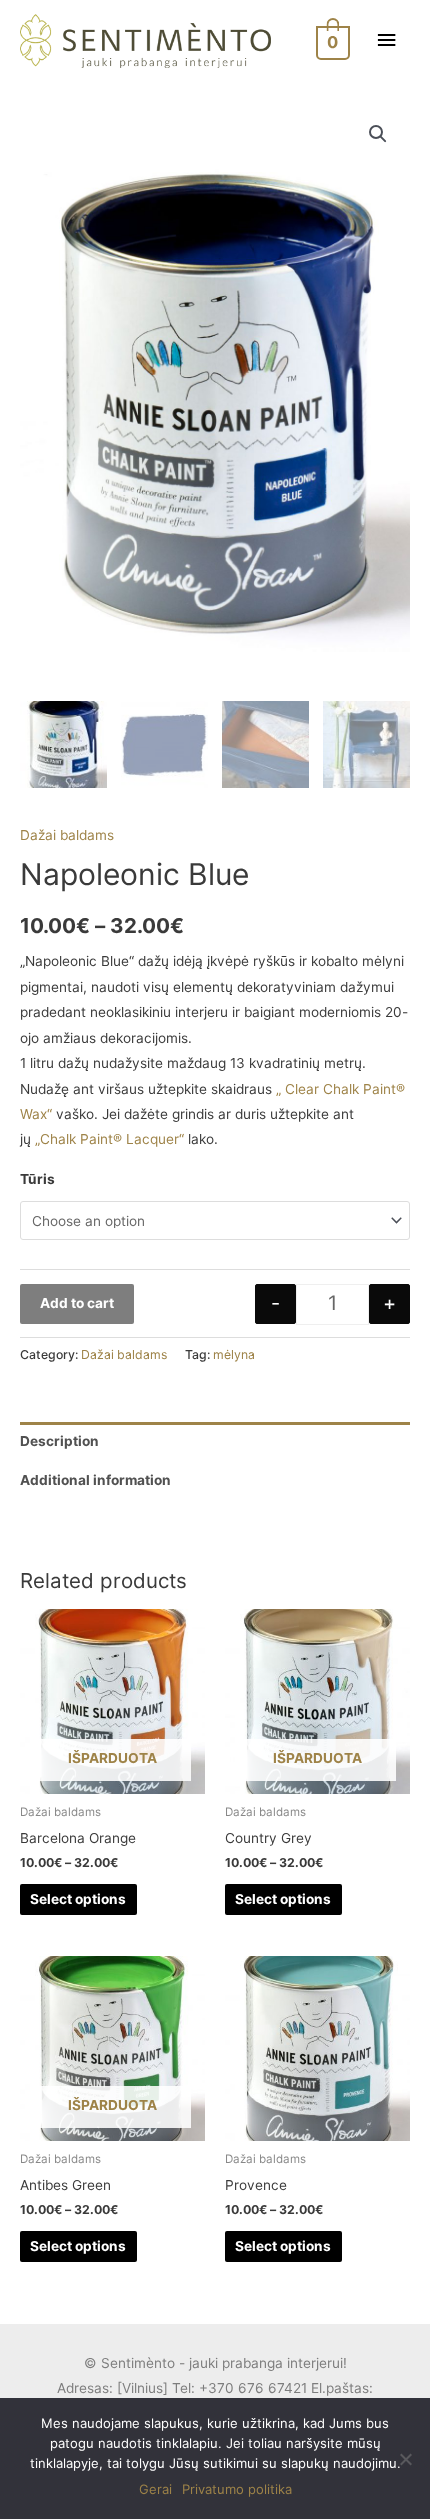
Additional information (95, 1480)
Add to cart (77, 1303)
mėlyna (234, 1354)
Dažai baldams (67, 835)
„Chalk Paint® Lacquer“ (109, 1139)
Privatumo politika (237, 2489)
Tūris (37, 1179)
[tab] (215, 1441)
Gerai (155, 2489)
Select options (78, 1899)
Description (59, 1441)
